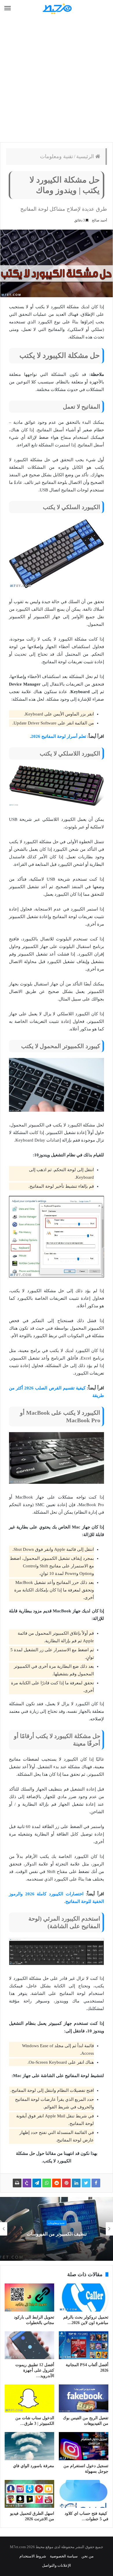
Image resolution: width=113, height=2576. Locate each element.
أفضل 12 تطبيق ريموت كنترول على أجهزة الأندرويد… (35, 2370)
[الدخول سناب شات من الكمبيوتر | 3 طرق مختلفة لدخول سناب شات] (29, 2398)
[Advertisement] (57, 80)
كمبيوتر (57, 2223)
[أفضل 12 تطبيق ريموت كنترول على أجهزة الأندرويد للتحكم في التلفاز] (29, 2345)
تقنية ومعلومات (57, 156)
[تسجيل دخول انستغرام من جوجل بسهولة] (84, 2446)
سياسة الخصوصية (64, 2556)
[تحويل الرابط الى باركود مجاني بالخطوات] (29, 2297)
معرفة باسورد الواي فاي (34, 2466)
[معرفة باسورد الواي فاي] (29, 2446)
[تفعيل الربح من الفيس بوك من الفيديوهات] (84, 2398)
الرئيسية (86, 156)
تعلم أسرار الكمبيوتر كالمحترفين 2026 (57, 2234)
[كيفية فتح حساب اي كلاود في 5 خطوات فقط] (84, 2494)
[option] (57, 2229)
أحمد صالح (99, 220)
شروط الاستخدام (33, 2556)
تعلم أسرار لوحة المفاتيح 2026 (59, 736)
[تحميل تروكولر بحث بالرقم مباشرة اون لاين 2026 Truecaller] (84, 2297)
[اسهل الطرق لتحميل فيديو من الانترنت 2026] (29, 2494)
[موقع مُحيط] (57, 9)
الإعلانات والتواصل (57, 2565)
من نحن (88, 2556)
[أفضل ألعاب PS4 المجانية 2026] (84, 2345)
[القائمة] (8, 8)
